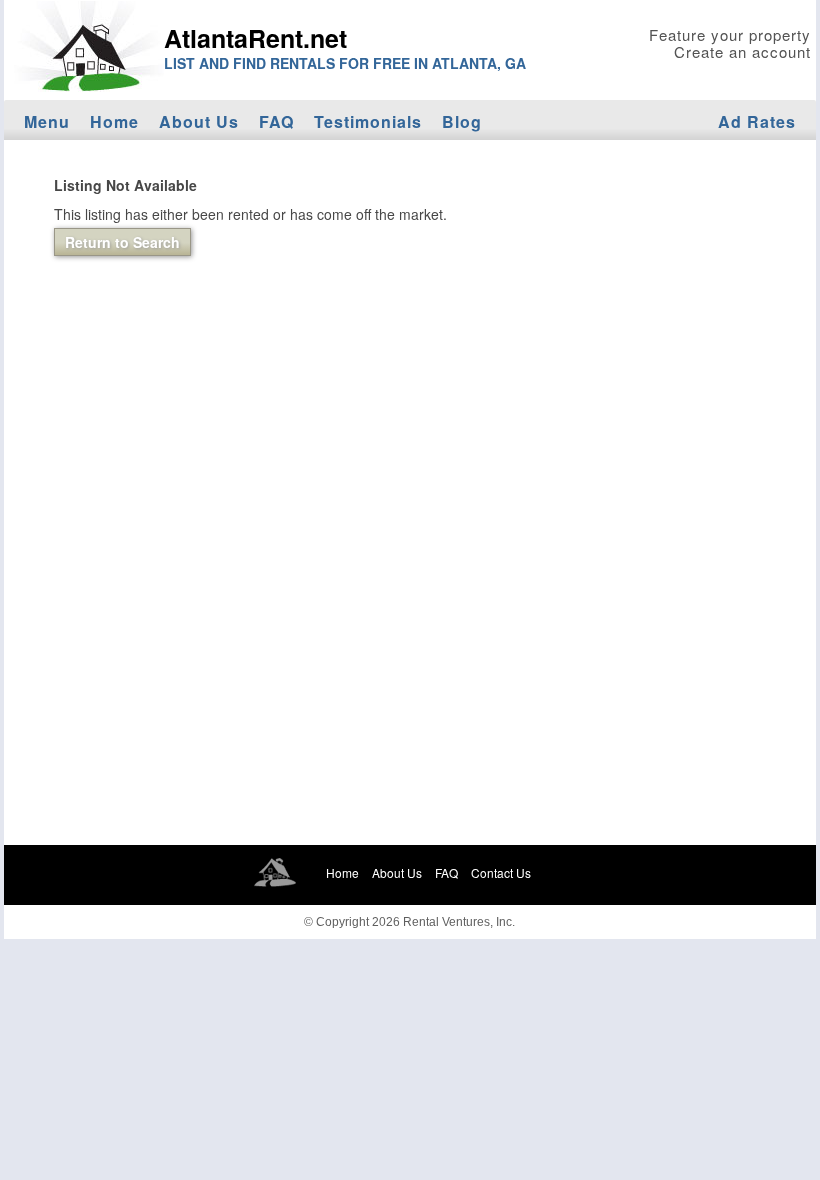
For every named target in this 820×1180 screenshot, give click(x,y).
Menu (47, 121)
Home (114, 121)
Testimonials (368, 121)
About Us (199, 121)
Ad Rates (757, 121)
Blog (462, 121)
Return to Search (122, 242)
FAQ (276, 121)
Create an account (742, 51)
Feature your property (730, 34)
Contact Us (501, 872)
